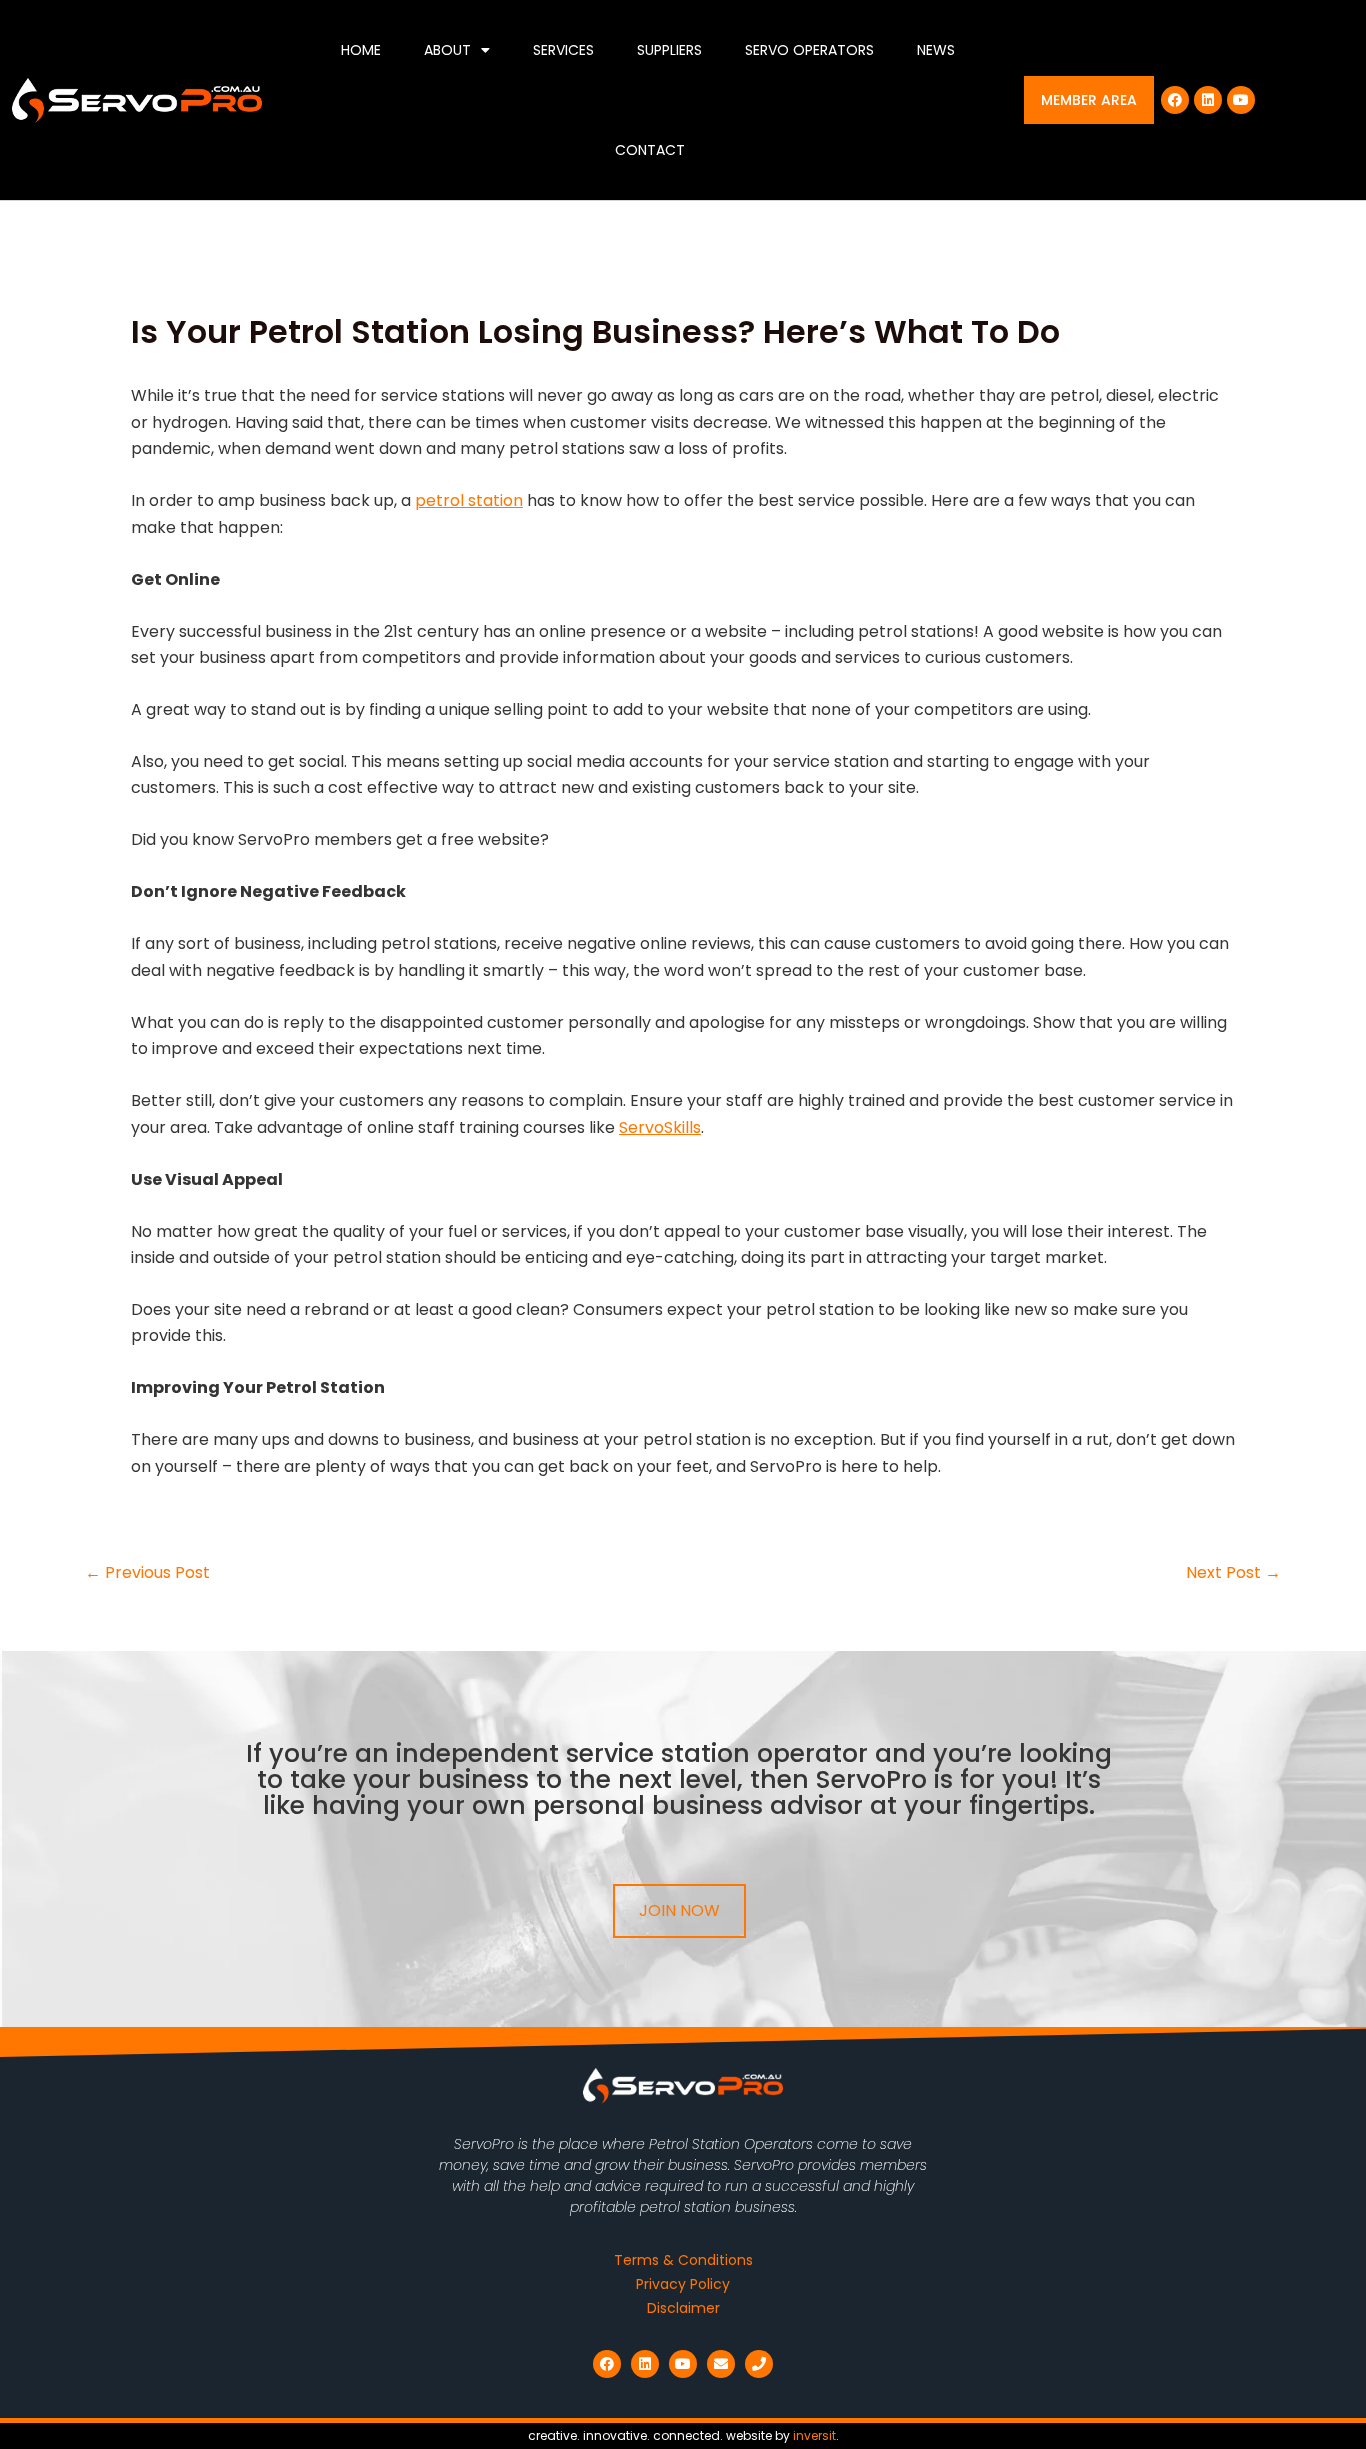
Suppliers (669, 50)
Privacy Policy (683, 2284)
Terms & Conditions (683, 2260)
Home (361, 50)
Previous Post (147, 1573)
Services (563, 50)
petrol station (469, 500)
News (936, 50)
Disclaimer (683, 2308)
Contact (650, 150)
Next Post (1233, 1573)
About (447, 50)
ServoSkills (660, 1127)
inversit (814, 2435)
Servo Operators (809, 50)
